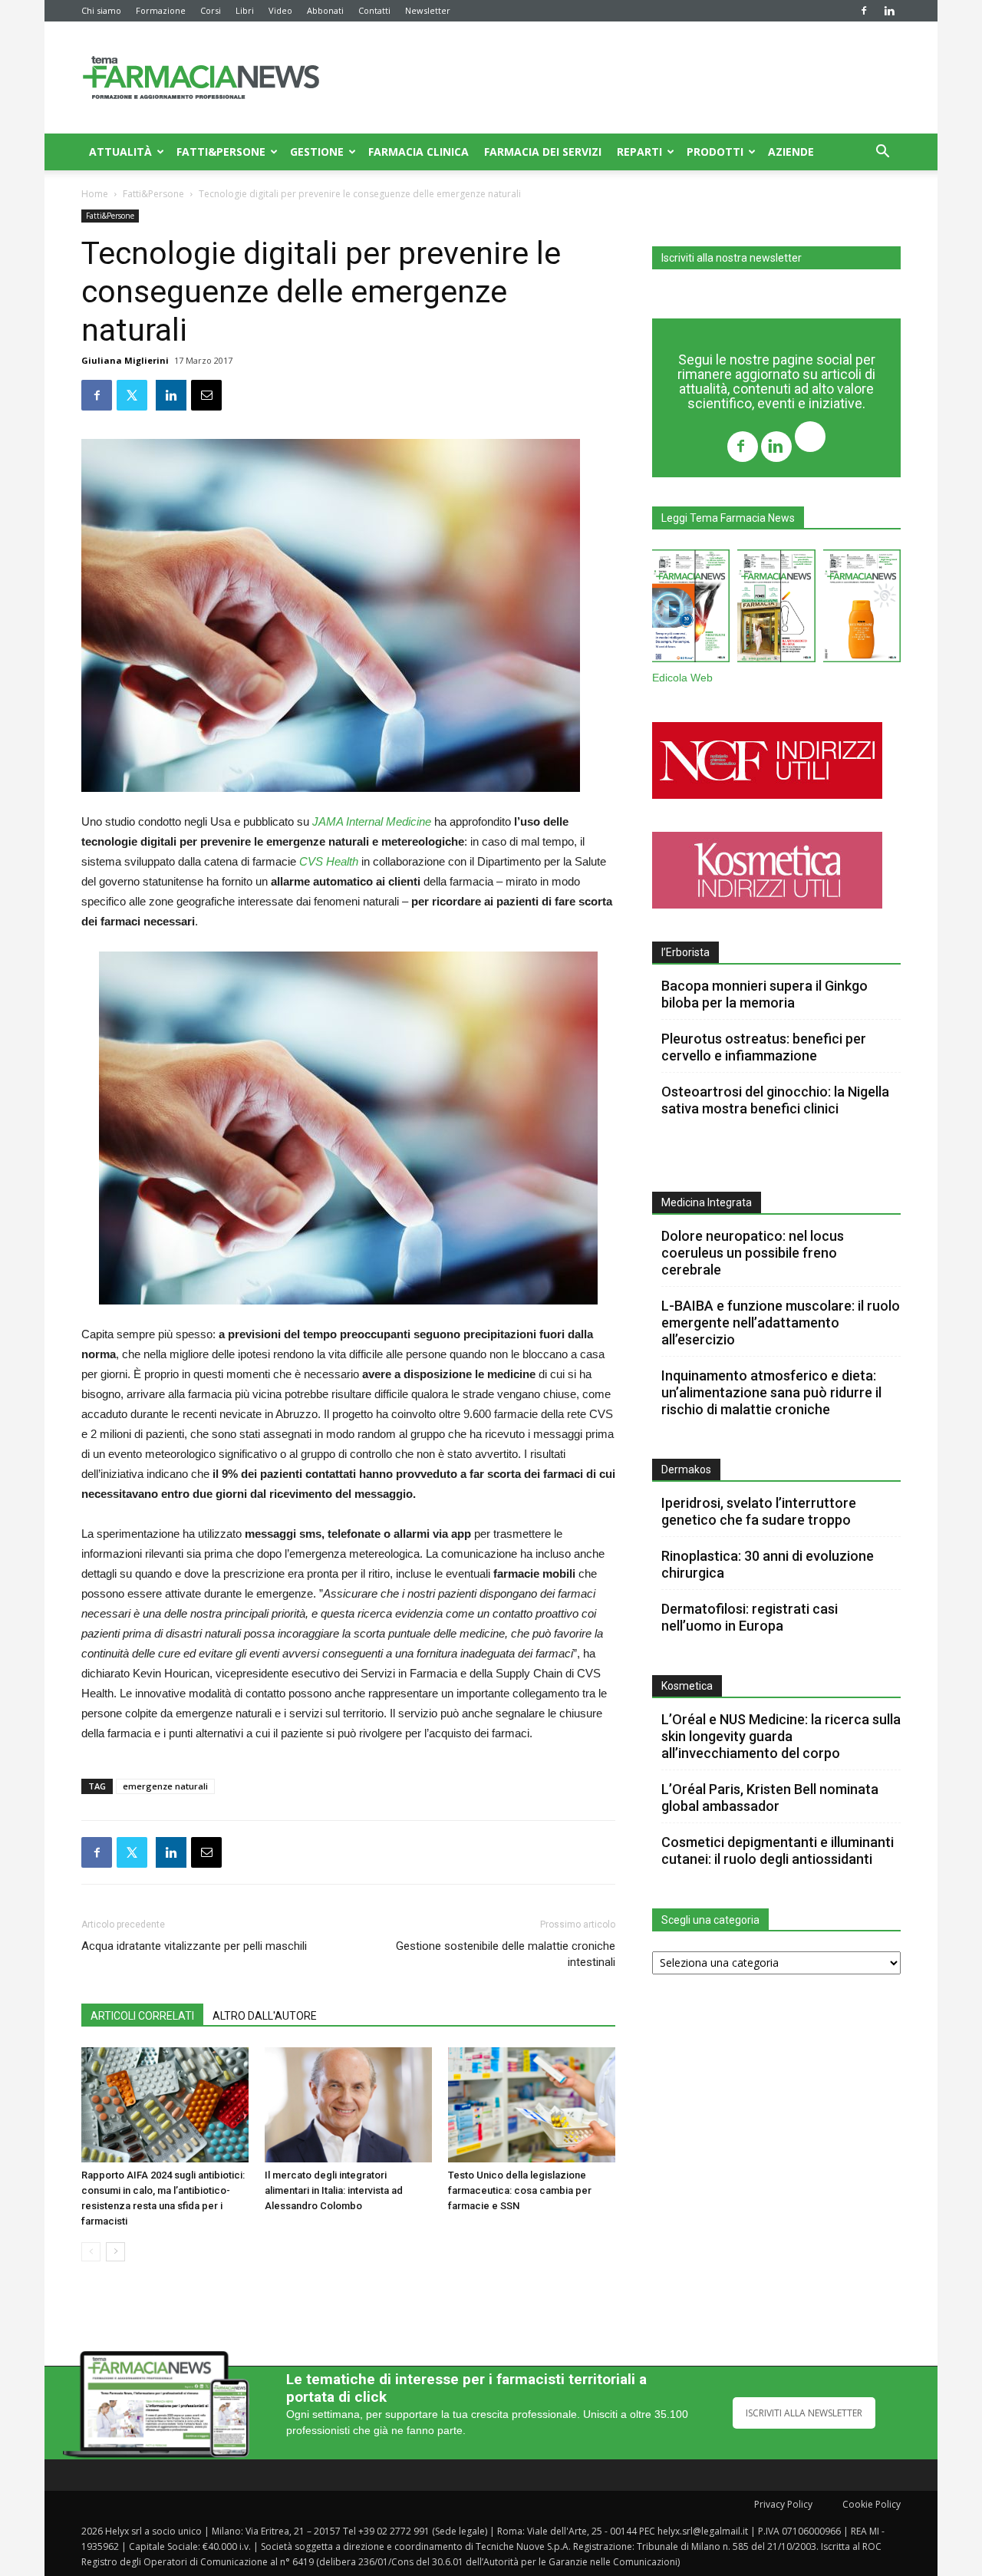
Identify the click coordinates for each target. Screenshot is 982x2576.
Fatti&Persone (221, 152)
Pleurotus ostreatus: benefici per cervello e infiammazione (764, 1047)
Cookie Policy (872, 2504)
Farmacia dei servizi (543, 152)
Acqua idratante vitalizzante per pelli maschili (194, 1946)
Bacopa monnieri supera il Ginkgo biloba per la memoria (765, 994)
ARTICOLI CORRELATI (142, 2016)
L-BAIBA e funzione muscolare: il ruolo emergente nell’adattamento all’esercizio (781, 1323)
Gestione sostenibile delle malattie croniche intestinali (506, 1954)
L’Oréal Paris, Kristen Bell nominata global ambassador (770, 1798)
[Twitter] (810, 439)
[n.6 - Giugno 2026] (862, 609)
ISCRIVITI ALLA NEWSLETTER (804, 2413)
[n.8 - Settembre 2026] (691, 609)
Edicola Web (682, 678)
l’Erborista (685, 952)
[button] (882, 153)
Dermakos (686, 1469)
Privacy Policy (783, 2504)
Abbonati (325, 10)
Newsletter (428, 10)
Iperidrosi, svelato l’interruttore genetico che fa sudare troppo (759, 1511)
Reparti (639, 152)
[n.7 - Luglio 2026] (776, 609)
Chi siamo (101, 10)
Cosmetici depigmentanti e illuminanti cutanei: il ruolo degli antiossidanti (778, 1850)
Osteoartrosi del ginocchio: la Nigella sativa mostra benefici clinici (775, 1100)
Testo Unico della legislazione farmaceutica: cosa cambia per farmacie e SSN (520, 2190)
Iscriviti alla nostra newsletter (732, 258)
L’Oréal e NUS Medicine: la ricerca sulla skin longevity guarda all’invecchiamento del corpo (781, 1736)
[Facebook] (864, 11)
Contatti (374, 10)
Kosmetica (687, 1686)
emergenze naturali (165, 1786)
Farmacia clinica (419, 152)
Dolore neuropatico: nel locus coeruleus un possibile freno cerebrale (753, 1253)
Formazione (161, 10)
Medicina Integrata (707, 1202)
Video (280, 10)
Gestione (317, 152)
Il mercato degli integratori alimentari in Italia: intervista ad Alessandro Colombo (334, 2190)
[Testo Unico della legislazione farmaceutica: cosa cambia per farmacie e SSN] (532, 2105)
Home (95, 194)
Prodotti (715, 152)
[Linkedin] (889, 11)
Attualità (120, 152)
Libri (245, 10)
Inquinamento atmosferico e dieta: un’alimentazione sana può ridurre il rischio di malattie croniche (771, 1392)
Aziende (791, 152)
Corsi (211, 10)
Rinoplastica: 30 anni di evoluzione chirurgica (768, 1564)
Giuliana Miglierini (125, 360)
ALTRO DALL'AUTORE (265, 2016)
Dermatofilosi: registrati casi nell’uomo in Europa (750, 1617)
